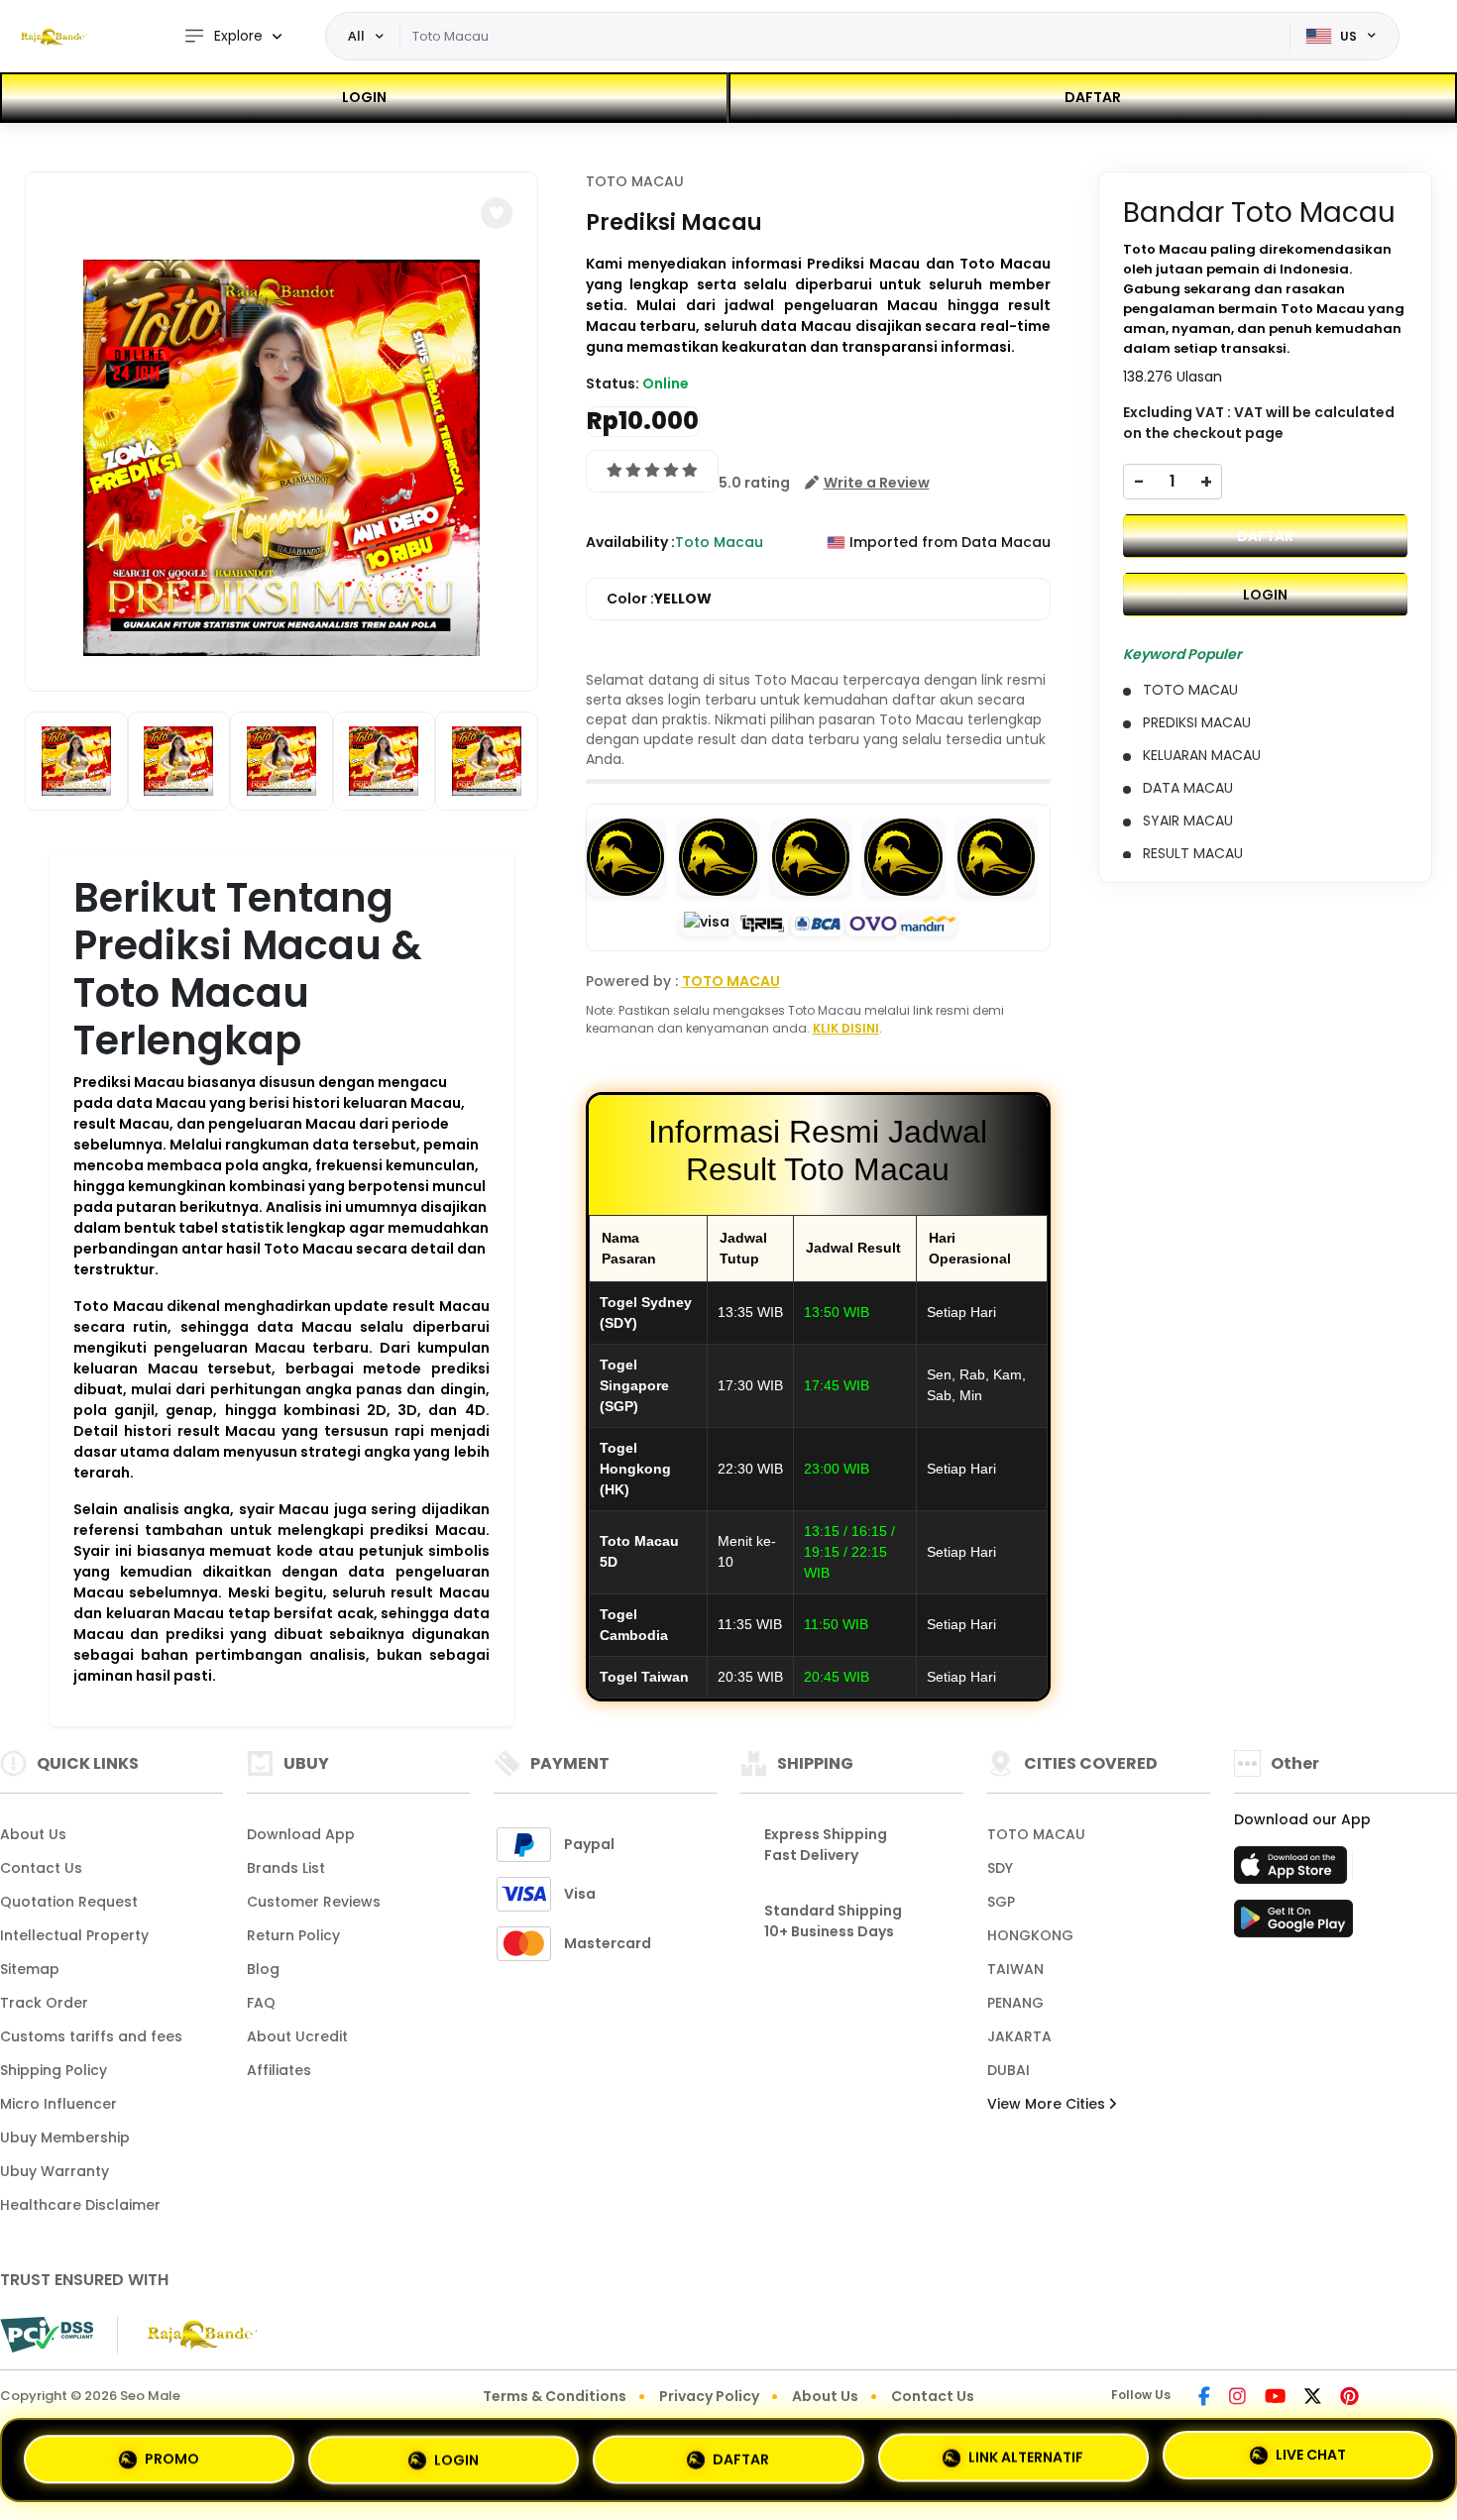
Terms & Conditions (555, 2396)
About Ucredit (297, 2036)
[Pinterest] (1349, 2398)
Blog (263, 1969)
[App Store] (1293, 1871)
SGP (1001, 1902)
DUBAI (1009, 2070)
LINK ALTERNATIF (1026, 2454)
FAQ (261, 2003)
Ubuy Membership (65, 2137)
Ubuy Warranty (55, 2171)
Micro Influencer (58, 2104)
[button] (497, 213)
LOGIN (364, 97)
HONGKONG (1030, 1935)
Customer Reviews (314, 1902)
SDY (1000, 1868)
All (356, 36)
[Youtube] (1275, 2398)
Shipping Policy (54, 2070)
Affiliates (279, 2070)
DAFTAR (1093, 97)
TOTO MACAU (635, 181)
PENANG (1015, 2003)
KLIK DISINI (846, 1028)
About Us (33, 1834)
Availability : (630, 542)
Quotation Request (69, 1902)
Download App (301, 1834)
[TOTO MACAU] (55, 37)
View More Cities (1048, 2104)
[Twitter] (1313, 2398)
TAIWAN (1015, 1969)
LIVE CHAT (1311, 2457)
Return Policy (293, 1935)
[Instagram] (1237, 2398)
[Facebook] (1204, 2398)
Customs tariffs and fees (91, 2036)
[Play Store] (1293, 1924)
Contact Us (41, 1868)
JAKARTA (1019, 2036)
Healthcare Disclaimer (80, 2205)
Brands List (286, 1868)
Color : (659, 599)
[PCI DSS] (47, 2335)
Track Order (44, 2003)
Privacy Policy (709, 2396)
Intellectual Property (74, 1935)
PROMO (172, 2453)
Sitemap (30, 1969)
